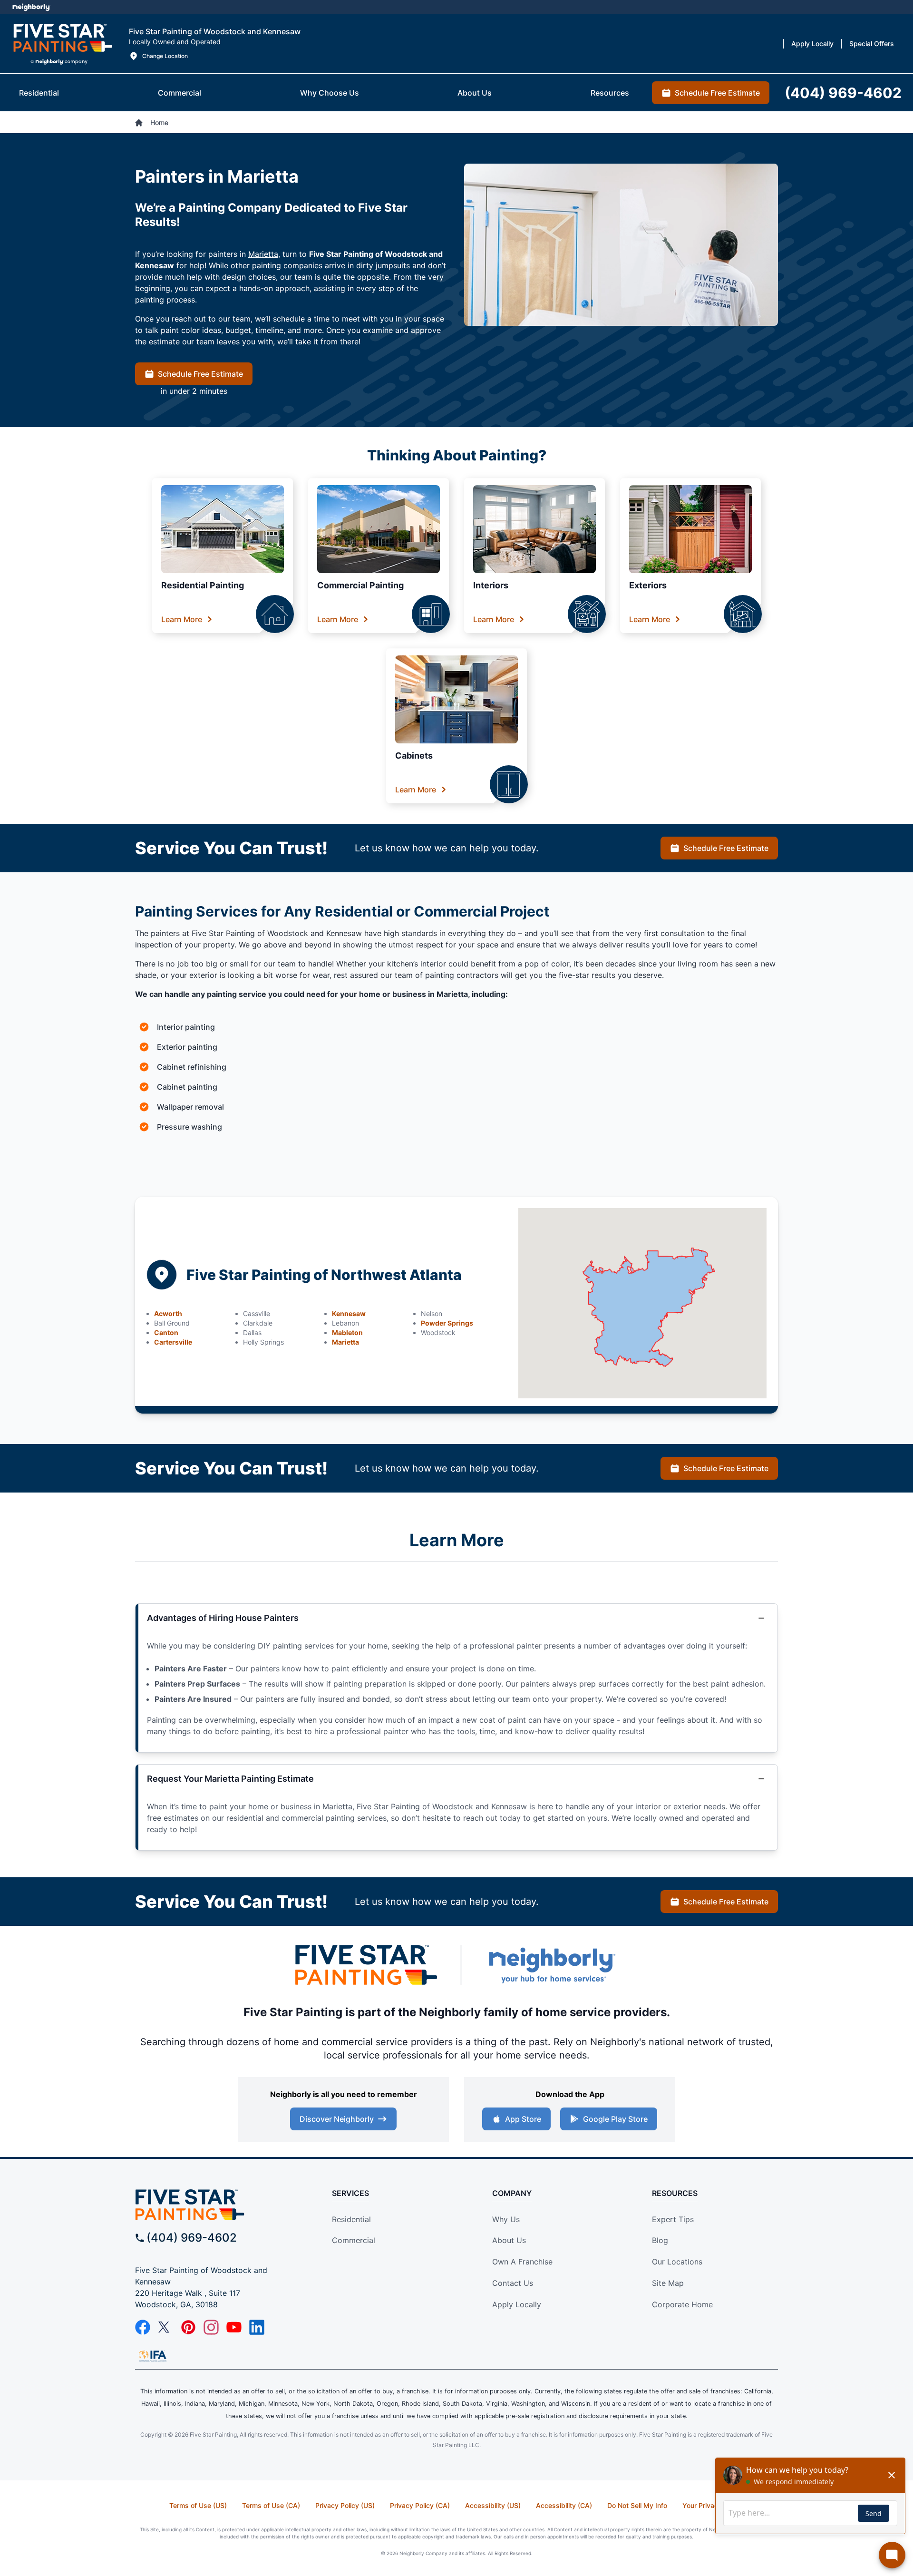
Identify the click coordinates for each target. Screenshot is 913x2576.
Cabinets (414, 756)
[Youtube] (234, 2327)
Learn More (182, 619)
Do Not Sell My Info (637, 2505)
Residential (351, 2219)
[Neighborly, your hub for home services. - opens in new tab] (552, 1965)
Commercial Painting (360, 585)
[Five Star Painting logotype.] (63, 44)
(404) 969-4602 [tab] (843, 93)
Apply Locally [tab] (812, 44)
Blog (660, 2240)
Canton (166, 1332)
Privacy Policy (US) (345, 2505)
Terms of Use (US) (198, 2505)
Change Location (165, 56)
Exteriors (648, 585)
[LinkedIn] (257, 2327)
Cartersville (173, 1342)
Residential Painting (203, 585)
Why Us (506, 2219)
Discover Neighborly (337, 2119)
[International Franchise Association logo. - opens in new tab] (153, 2356)
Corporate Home (682, 2304)
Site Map (668, 2283)
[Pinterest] (188, 2327)
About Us (509, 2240)
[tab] (39, 93)
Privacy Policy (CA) (420, 2505)
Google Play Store (615, 2119)
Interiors (491, 585)
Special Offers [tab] (872, 44)
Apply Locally (517, 2304)
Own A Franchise (522, 2262)
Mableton (347, 1332)
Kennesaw (349, 1313)
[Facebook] (143, 2327)
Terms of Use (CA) (271, 2505)
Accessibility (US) (493, 2505)
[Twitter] (165, 2327)
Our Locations (677, 2262)
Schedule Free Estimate (200, 374)
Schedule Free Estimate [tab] (717, 93)
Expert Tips (673, 2219)
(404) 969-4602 (192, 2238)
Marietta (263, 254)
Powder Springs (447, 1323)
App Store (523, 2119)
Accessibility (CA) (564, 2505)
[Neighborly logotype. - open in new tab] (31, 7)
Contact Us (513, 2283)
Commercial (354, 2240)
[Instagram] (211, 2327)
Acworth (168, 1313)
